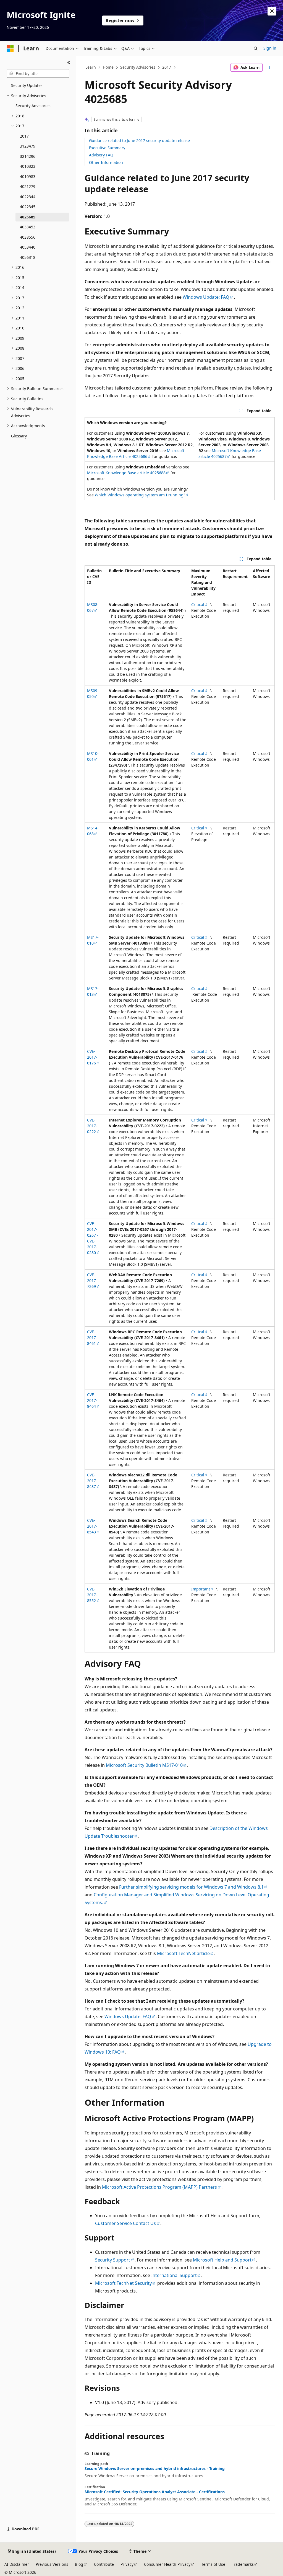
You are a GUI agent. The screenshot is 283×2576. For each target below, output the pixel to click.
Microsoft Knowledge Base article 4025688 (126, 473)
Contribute (104, 2564)
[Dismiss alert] (272, 11)
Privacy (127, 2564)
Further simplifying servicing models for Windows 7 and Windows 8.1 (191, 1887)
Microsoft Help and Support (222, 2260)
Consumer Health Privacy (167, 2564)
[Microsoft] (10, 48)
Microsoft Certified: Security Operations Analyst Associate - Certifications (155, 2492)
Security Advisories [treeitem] (33, 106)
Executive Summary (107, 148)
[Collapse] (69, 63)
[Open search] (256, 48)
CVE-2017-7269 (92, 1281)
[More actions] (270, 68)
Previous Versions (52, 2564)
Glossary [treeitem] (19, 436)
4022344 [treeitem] (28, 197)
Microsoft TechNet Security (123, 2283)
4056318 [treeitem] (28, 257)
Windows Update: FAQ (206, 297)
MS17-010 (93, 940)
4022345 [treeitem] (28, 207)
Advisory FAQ (101, 155)
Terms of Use (213, 2564)
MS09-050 (93, 693)
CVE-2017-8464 (92, 1400)
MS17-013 (93, 991)
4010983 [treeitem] (28, 176)
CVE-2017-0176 (92, 1057)
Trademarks (243, 2564)
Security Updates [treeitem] (27, 85)
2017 (167, 67)
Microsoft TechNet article (183, 1953)
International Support (174, 2275)
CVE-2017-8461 (92, 1338)
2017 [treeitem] (24, 136)
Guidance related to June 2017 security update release (139, 140)
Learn (91, 67)
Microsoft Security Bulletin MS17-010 (144, 1765)
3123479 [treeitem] (28, 146)
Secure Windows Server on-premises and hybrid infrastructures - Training (155, 2469)
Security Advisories (138, 67)
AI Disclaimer (17, 2564)
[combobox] (38, 74)
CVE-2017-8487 (92, 1481)
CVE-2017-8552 (92, 1595)
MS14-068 (93, 831)
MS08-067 (93, 607)
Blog (79, 2564)
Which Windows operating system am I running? (140, 495)
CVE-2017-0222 (92, 1126)
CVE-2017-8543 (92, 1526)
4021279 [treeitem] (28, 186)
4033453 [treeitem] (28, 227)
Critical (198, 604)
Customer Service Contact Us (125, 2223)
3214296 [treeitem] (28, 156)
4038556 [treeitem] (28, 237)
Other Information (106, 162)
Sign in (270, 48)
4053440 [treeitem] (28, 247)
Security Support (113, 2260)
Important (201, 1589)
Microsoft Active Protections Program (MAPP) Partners (159, 2187)
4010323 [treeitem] (28, 166)
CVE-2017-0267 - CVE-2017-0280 (93, 1238)
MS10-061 (93, 756)
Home (108, 67)
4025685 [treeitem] (28, 217)
